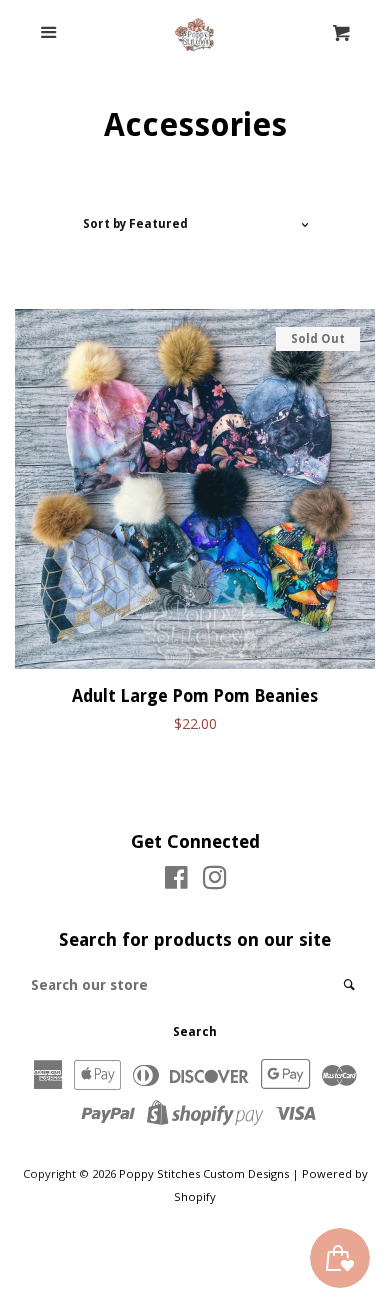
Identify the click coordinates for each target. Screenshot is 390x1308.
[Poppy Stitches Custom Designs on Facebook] (176, 881)
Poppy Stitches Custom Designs (204, 1173)
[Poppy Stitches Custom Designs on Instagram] (215, 881)
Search (195, 1032)
